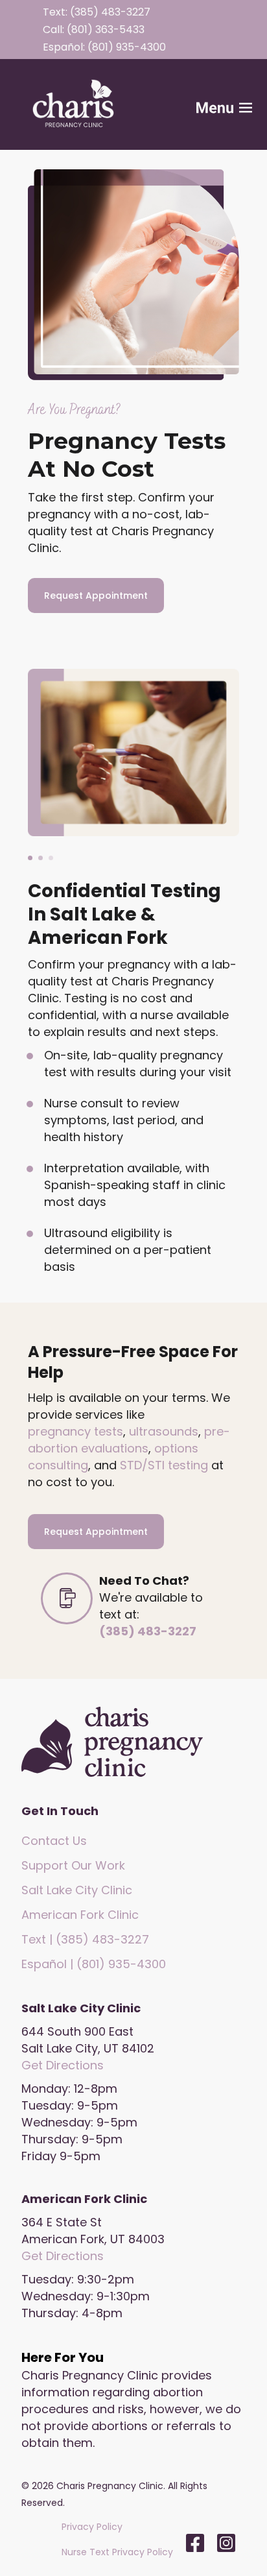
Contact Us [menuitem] (54, 1841)
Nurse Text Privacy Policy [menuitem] (117, 2552)
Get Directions (63, 2065)
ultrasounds (164, 1431)
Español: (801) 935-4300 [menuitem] (104, 47)
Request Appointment (96, 596)
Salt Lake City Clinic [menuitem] (77, 1890)
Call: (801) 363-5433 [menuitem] (94, 30)
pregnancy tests (75, 1431)
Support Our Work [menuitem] (73, 1865)
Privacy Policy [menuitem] (92, 2527)
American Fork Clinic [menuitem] (80, 1915)
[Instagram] (223, 2543)
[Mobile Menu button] (203, 104)
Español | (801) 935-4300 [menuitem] (94, 1964)
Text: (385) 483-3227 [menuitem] (97, 12)
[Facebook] (195, 2543)
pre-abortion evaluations (129, 1440)
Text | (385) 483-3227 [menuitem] (85, 1939)
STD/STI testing (164, 1465)
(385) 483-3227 (148, 1631)
